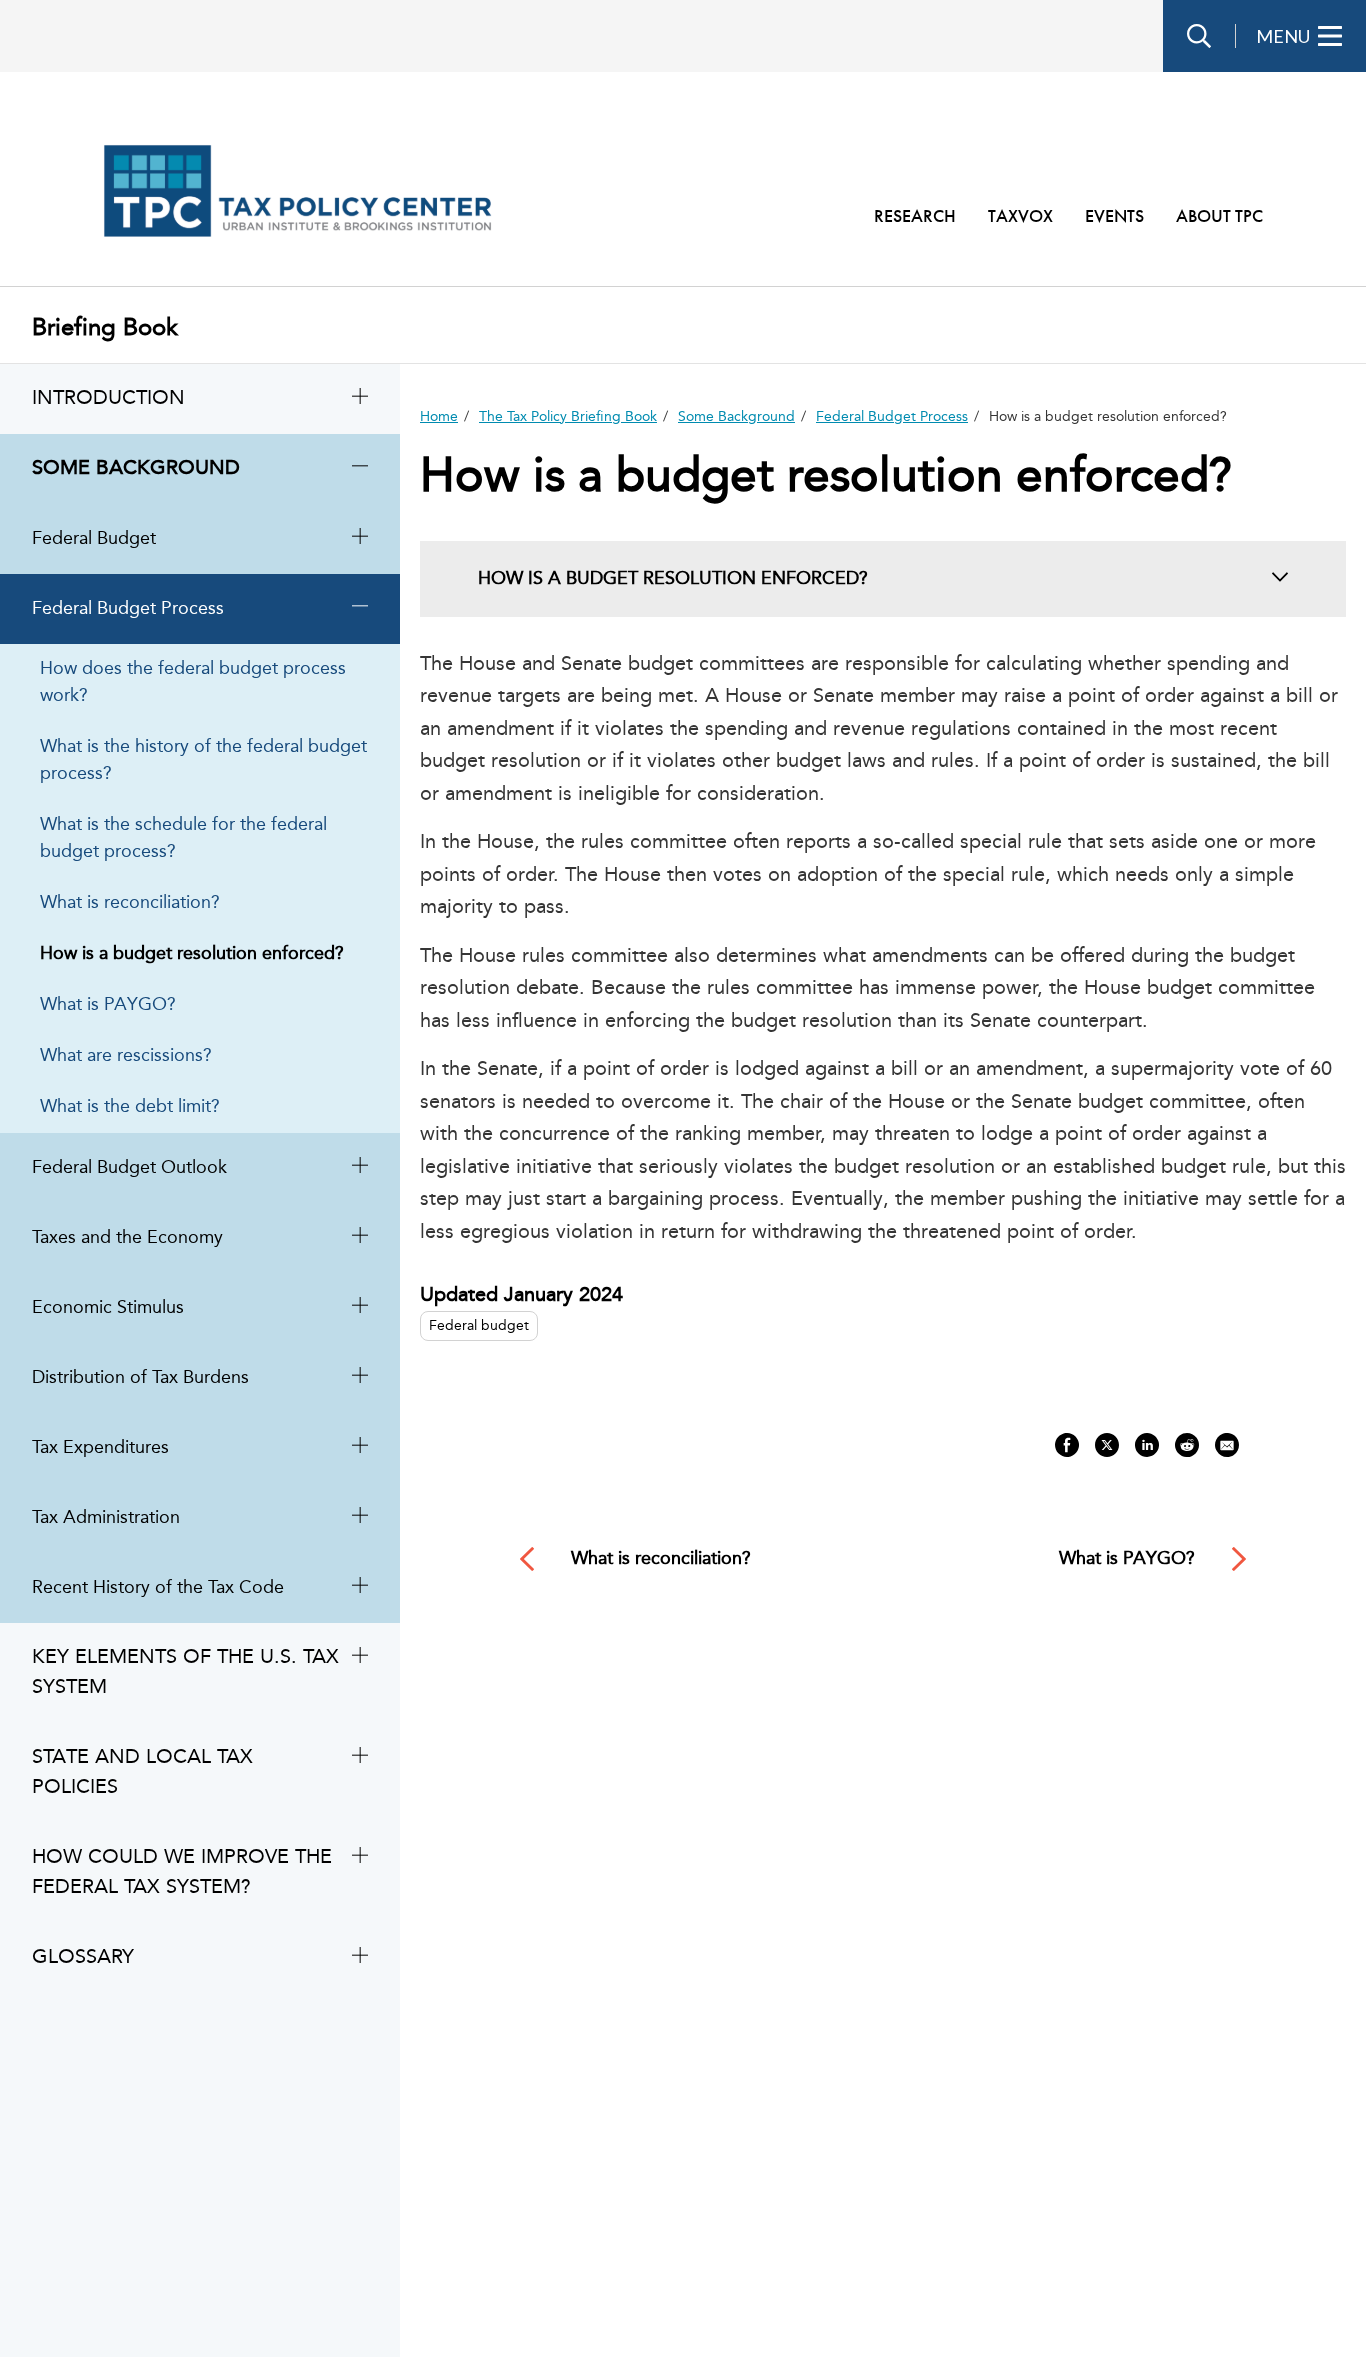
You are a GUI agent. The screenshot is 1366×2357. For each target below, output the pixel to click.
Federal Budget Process (892, 417)
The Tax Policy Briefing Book (568, 417)
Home (439, 417)
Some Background (736, 417)
